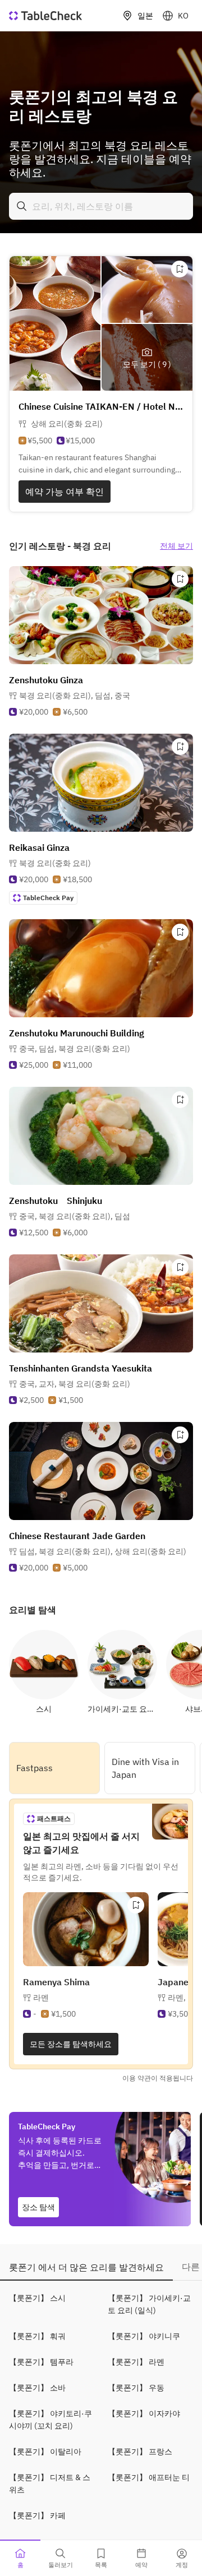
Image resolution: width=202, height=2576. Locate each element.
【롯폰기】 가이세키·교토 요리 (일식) (149, 2304)
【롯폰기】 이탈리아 (45, 2452)
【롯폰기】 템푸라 (41, 2362)
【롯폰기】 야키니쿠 (144, 2336)
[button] (75, 696)
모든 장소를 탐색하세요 (71, 2044)
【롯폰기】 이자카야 (144, 2413)
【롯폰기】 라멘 (136, 2362)
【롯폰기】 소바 (37, 2388)
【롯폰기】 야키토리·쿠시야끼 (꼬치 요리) (50, 2420)
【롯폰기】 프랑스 (140, 2452)
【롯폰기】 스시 (37, 2298)
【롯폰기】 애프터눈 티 (149, 2477)
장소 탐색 (38, 2207)
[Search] (22, 206)
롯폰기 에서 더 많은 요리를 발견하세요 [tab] (86, 2267)
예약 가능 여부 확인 (65, 492)
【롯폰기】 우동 (136, 2388)
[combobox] (101, 206)
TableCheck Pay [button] (48, 898)
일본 (145, 16)
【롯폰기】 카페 (37, 2515)
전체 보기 (176, 546)
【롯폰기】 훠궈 (37, 2336)
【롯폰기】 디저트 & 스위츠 (50, 2484)
